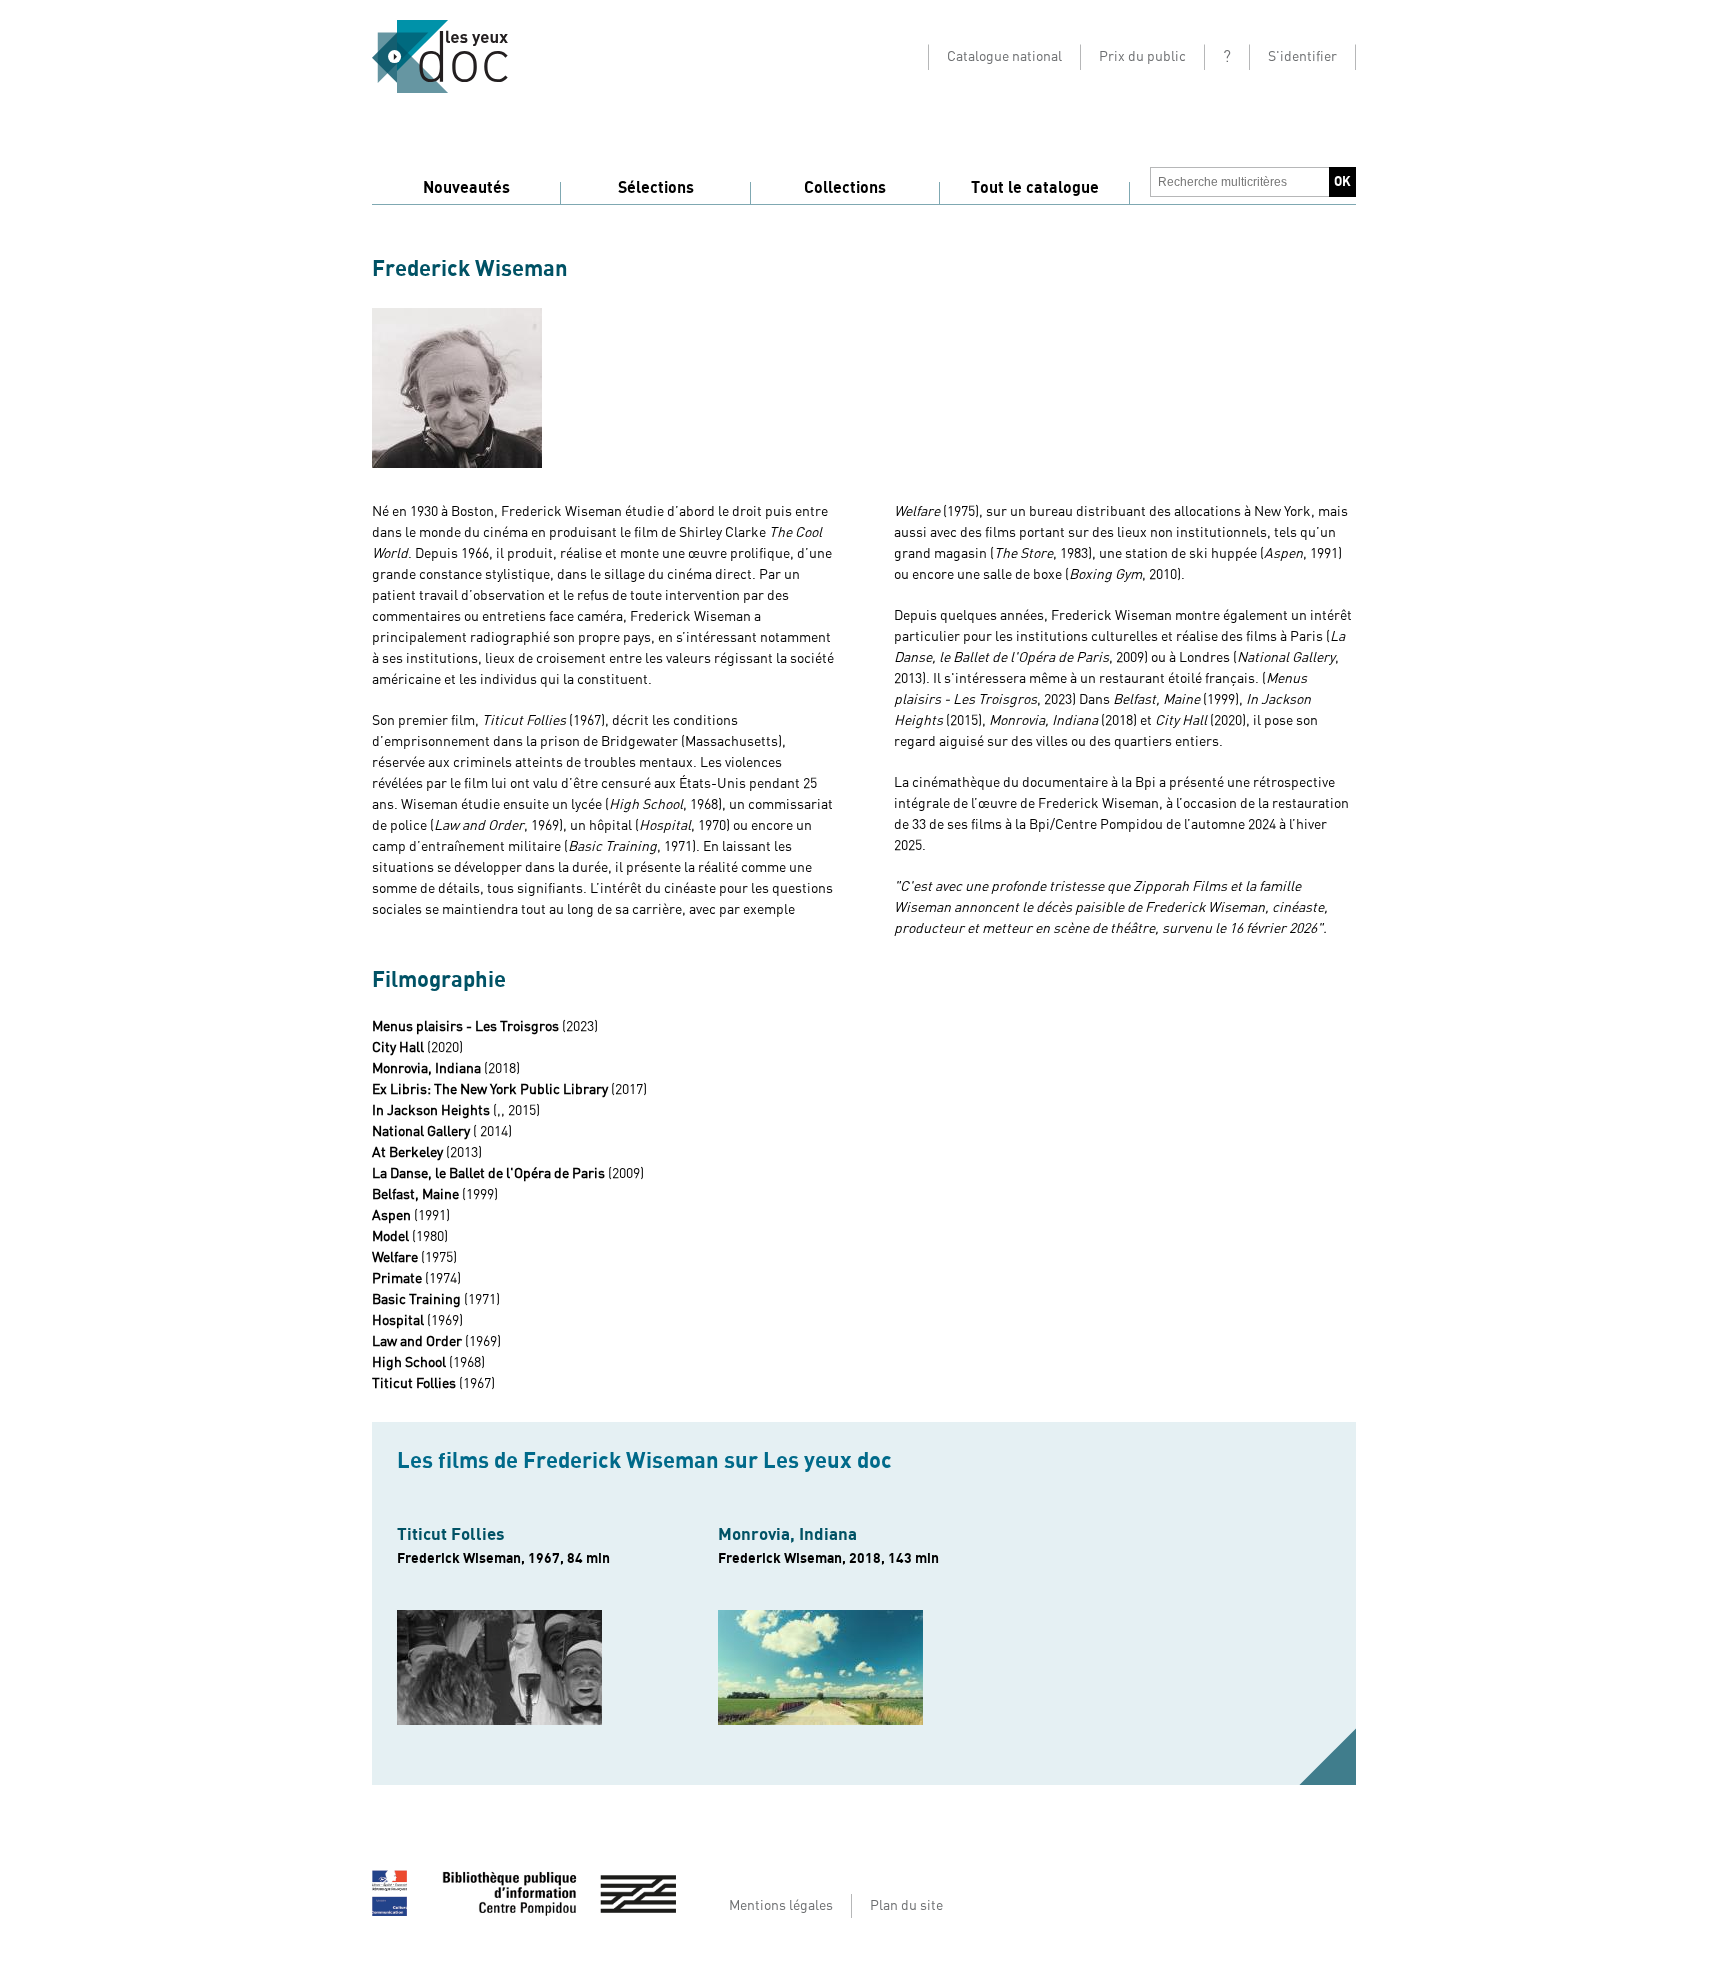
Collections (845, 188)
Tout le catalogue (1035, 188)
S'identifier (1302, 57)
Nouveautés (466, 188)
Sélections (656, 188)
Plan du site (906, 1906)
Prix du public (1142, 57)
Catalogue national (1004, 57)
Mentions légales (781, 1906)
